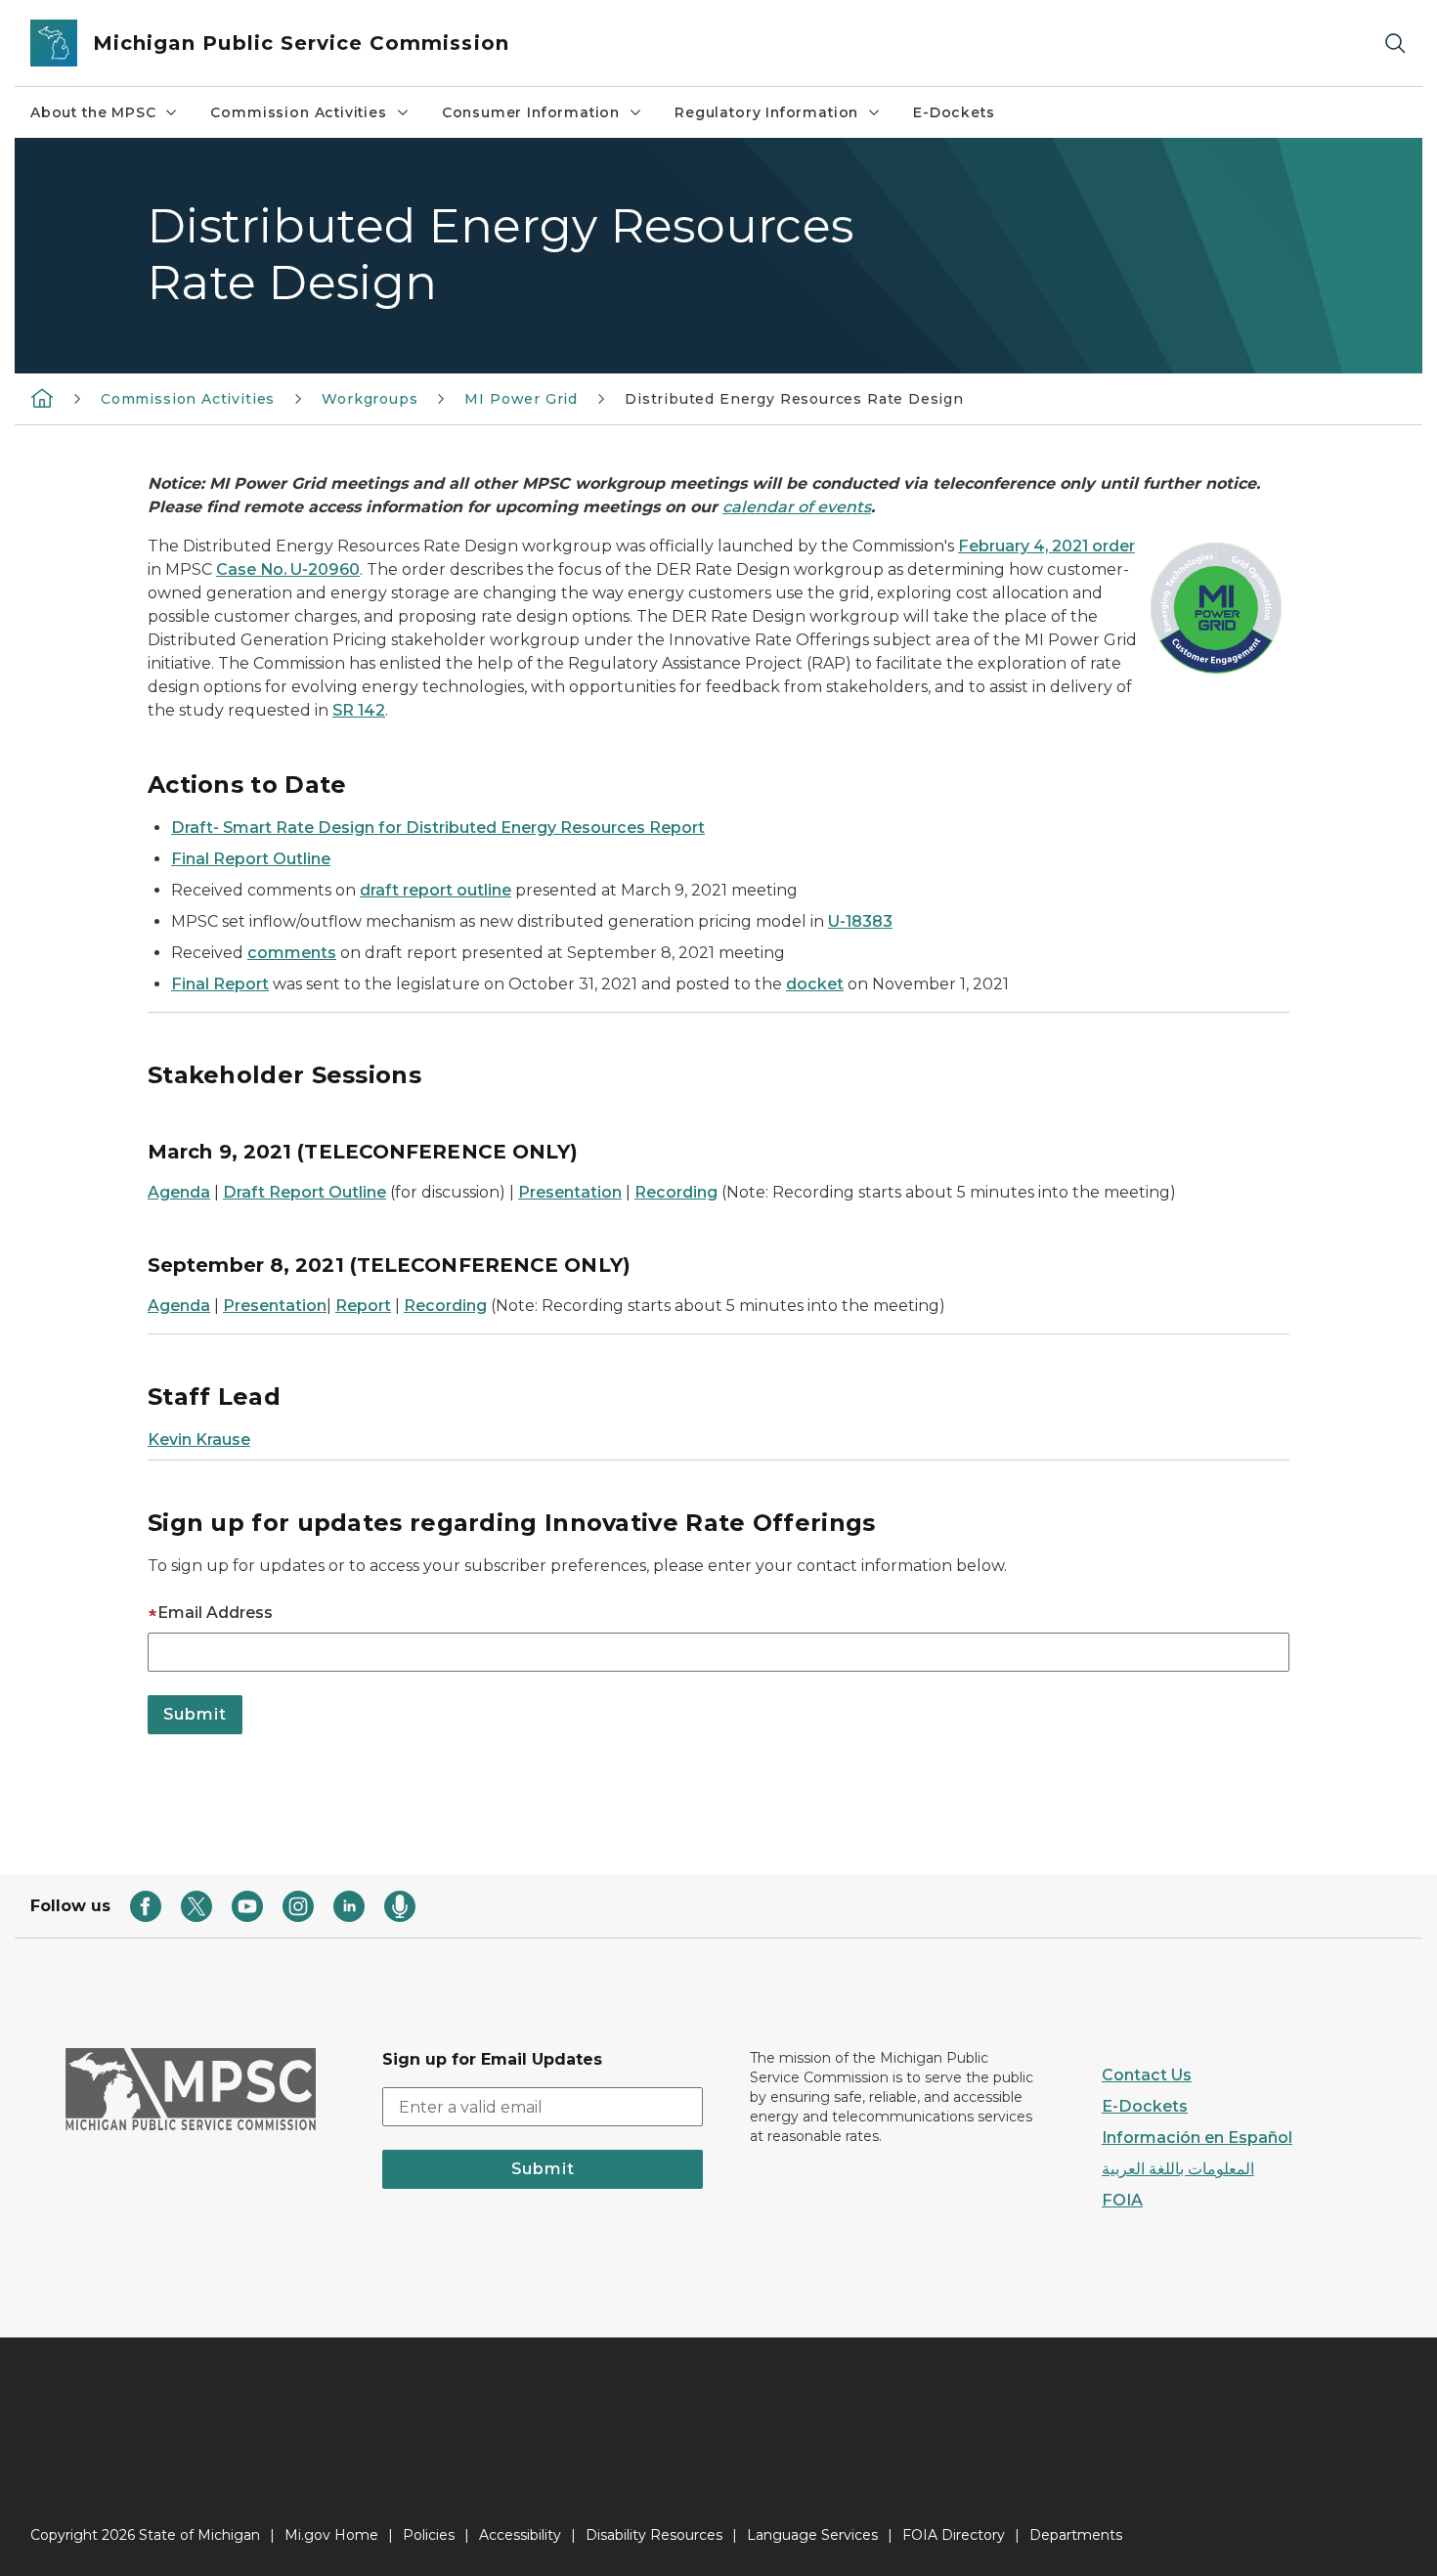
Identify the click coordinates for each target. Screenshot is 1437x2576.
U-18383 (860, 921)
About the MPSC (93, 112)
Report (363, 1306)
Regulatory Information (766, 112)
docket (815, 984)
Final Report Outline (251, 859)
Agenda (179, 1192)
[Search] (1395, 44)
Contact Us (1147, 2075)
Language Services (812, 2535)
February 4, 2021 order (1046, 546)
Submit (543, 2169)
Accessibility (520, 2535)
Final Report (220, 984)
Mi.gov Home (331, 2535)
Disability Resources (654, 2535)
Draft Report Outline (305, 1192)
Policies (429, 2535)
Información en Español (1197, 2138)
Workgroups (370, 399)
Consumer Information (531, 112)
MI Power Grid (521, 399)
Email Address (215, 1613)
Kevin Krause (199, 1440)
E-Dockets (954, 112)
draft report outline (435, 890)
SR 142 (359, 710)
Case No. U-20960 (288, 569)
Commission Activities (298, 112)
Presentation (570, 1192)
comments (292, 953)
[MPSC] (42, 398)
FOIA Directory (954, 2535)
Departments (1076, 2535)
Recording (676, 1192)
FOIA (1122, 2200)
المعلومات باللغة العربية (1178, 2169)
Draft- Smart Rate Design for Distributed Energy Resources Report (438, 828)
